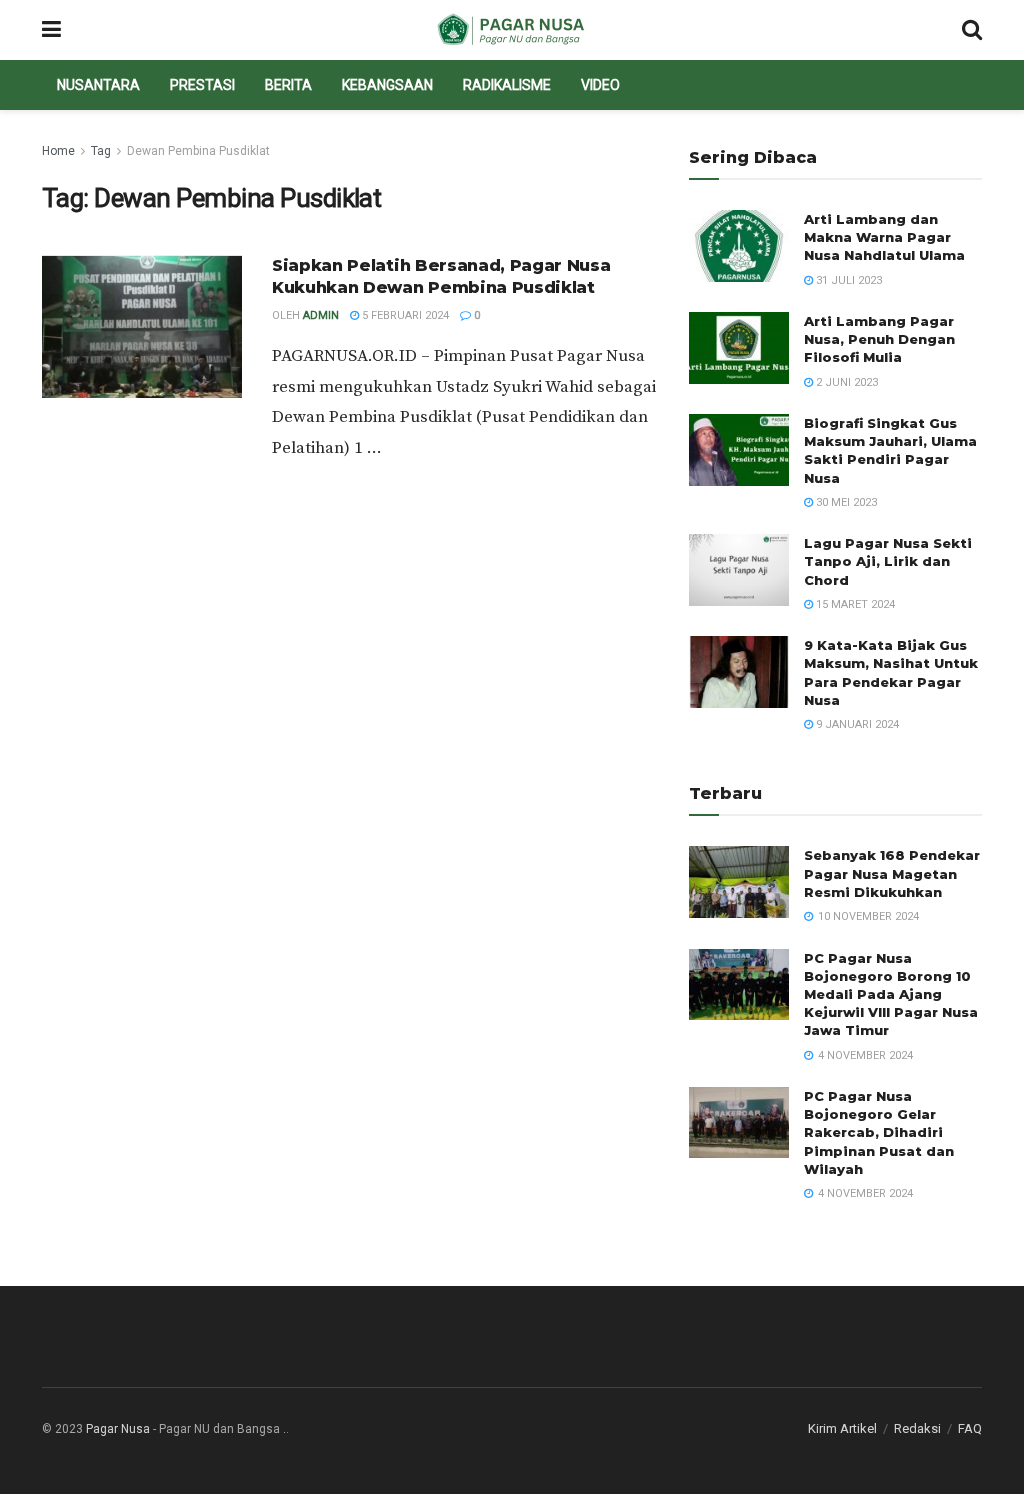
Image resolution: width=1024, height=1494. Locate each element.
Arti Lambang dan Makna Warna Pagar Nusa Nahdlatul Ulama (884, 237)
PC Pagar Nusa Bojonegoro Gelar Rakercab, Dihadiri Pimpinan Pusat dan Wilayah (879, 1132)
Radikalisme (507, 85)
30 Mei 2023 (845, 502)
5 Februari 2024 (404, 315)
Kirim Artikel (842, 1428)
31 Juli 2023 (847, 280)
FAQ (970, 1428)
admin (321, 315)
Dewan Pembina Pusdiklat (198, 151)
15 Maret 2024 (854, 604)
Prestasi (202, 85)
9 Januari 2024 (856, 724)
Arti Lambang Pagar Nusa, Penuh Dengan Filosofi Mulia (879, 339)
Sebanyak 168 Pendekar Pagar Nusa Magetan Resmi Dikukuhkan (892, 873)
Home (58, 151)
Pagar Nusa (118, 1429)
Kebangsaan (387, 85)
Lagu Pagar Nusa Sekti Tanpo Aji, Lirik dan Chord (888, 561)
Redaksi (917, 1428)
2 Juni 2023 (845, 382)
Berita (288, 85)
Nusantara (98, 85)
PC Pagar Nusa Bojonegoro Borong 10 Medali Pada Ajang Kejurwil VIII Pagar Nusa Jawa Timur (891, 994)
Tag (101, 151)
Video (600, 85)
